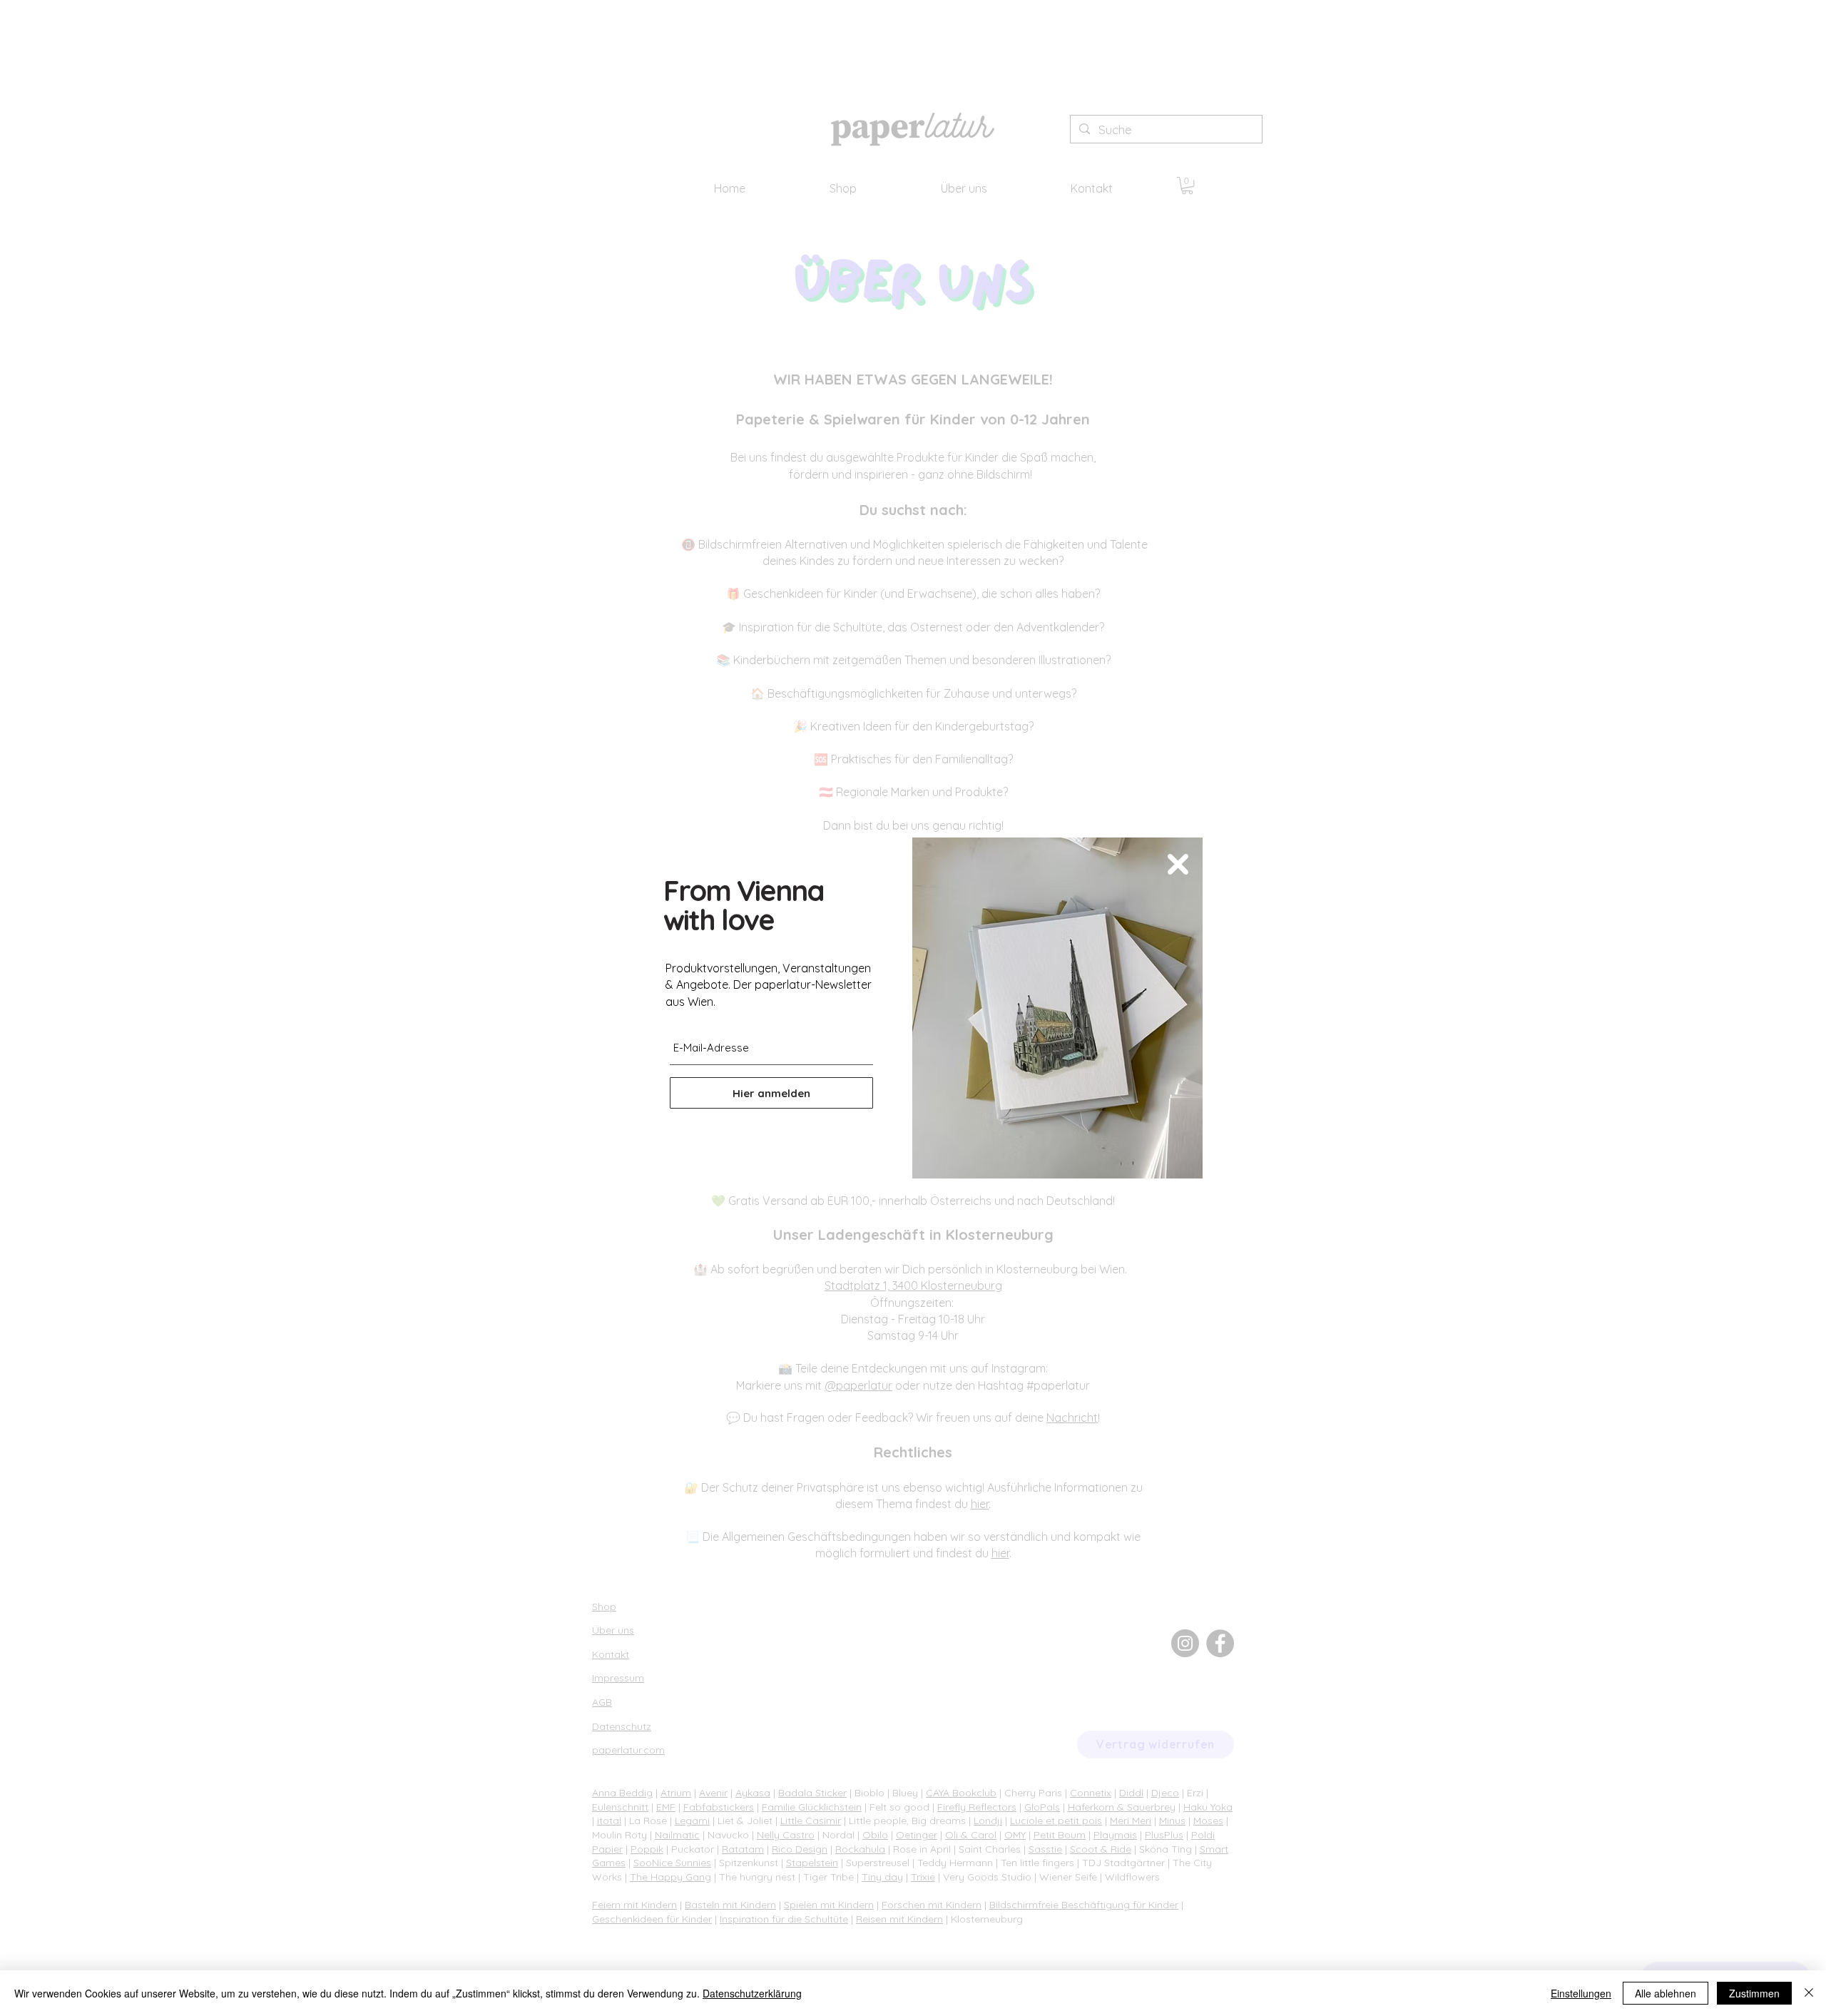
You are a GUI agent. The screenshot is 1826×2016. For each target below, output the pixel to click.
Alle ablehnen (1666, 1993)
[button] (1178, 864)
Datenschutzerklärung (752, 1993)
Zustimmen (1754, 1993)
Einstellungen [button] (1581, 1993)
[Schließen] (1809, 1993)
